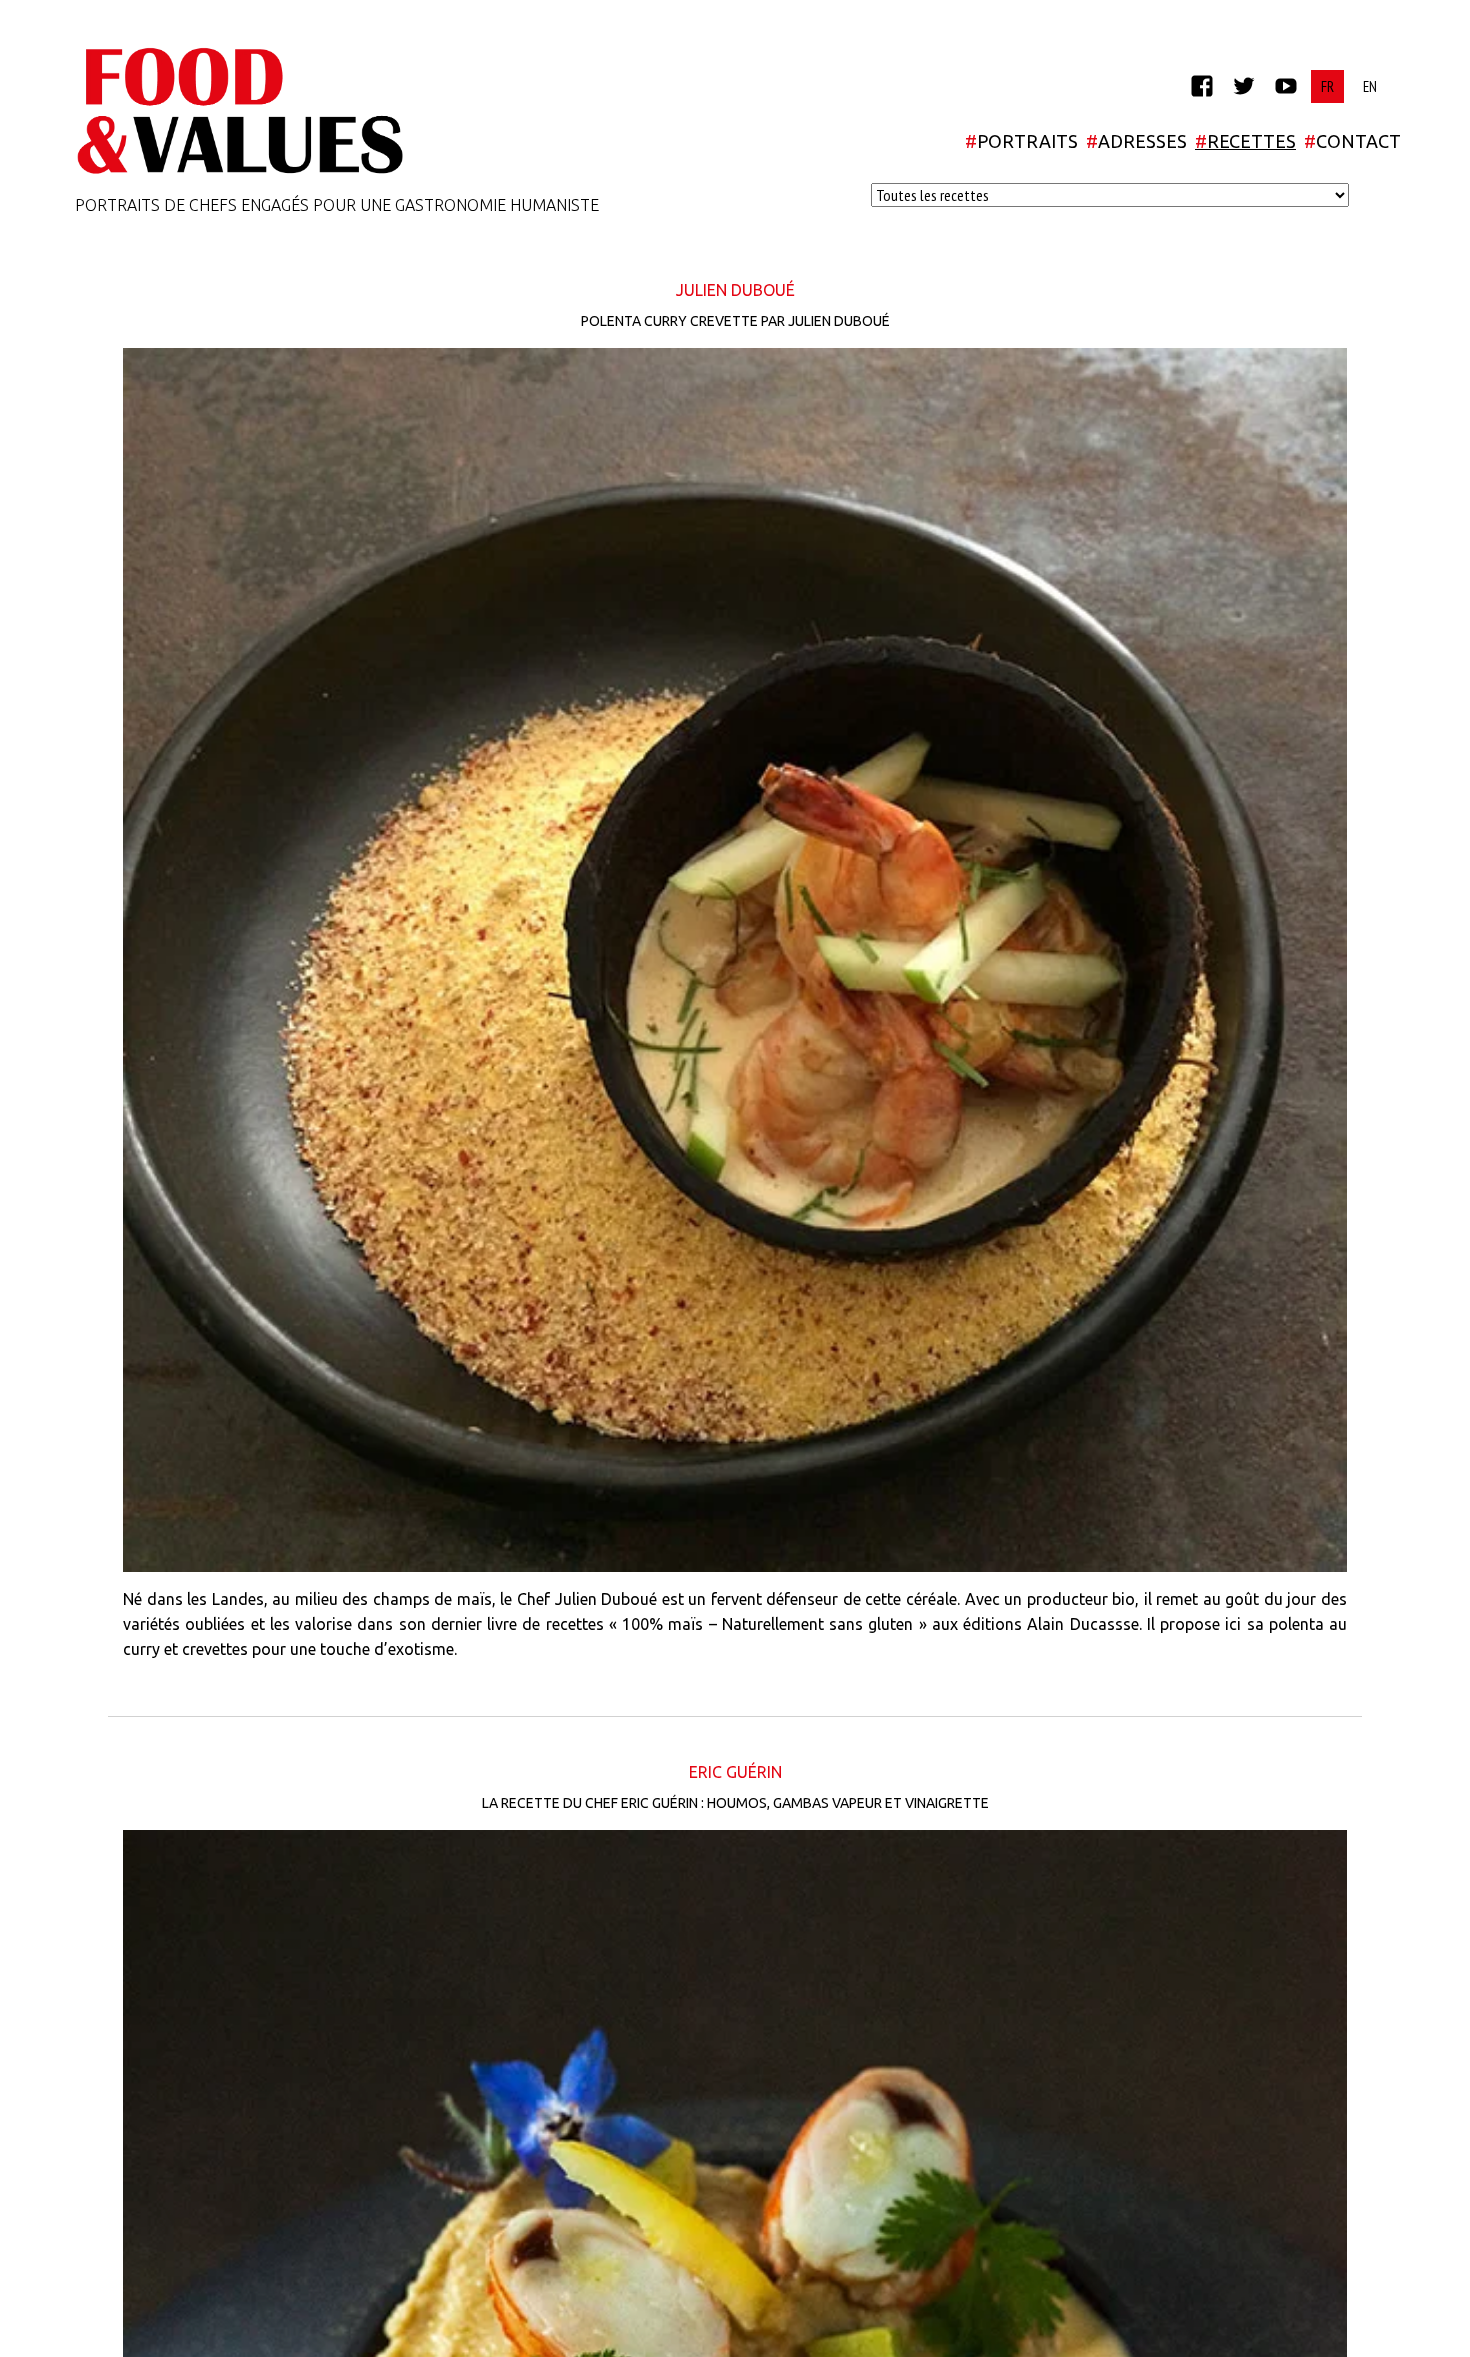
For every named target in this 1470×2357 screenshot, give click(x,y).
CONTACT (1352, 141)
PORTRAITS (1021, 141)
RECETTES (1245, 141)
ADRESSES (1136, 141)
